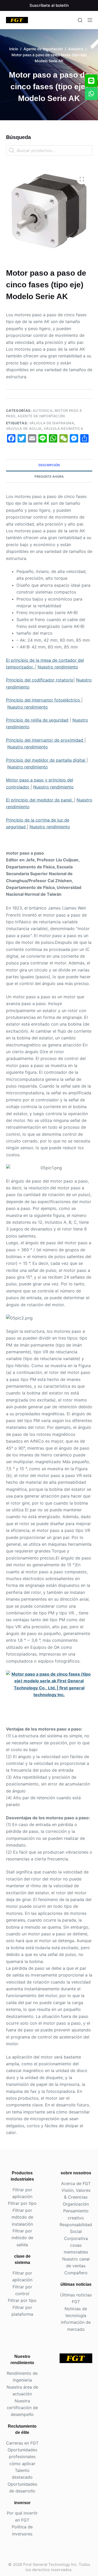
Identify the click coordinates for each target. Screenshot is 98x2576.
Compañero (76, 2273)
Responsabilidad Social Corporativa (76, 2231)
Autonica (42, 411)
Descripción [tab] (49, 465)
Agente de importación (41, 416)
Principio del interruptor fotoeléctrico (44, 700)
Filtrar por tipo (22, 2203)
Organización (76, 2204)
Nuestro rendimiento (58, 667)
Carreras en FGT (22, 2443)
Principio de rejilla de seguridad (37, 720)
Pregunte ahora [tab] (49, 476)
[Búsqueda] (80, 20)
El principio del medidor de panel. (40, 800)
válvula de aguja (24, 428)
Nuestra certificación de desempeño (22, 2408)
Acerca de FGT (76, 2183)
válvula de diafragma (52, 423)
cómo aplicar (22, 2464)
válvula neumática (63, 428)
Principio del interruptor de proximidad (45, 740)
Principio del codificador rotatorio (40, 680)
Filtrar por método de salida (22, 2238)
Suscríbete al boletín (49, 5)
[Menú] (90, 20)
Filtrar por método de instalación (22, 2217)
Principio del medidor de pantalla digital (46, 760)
